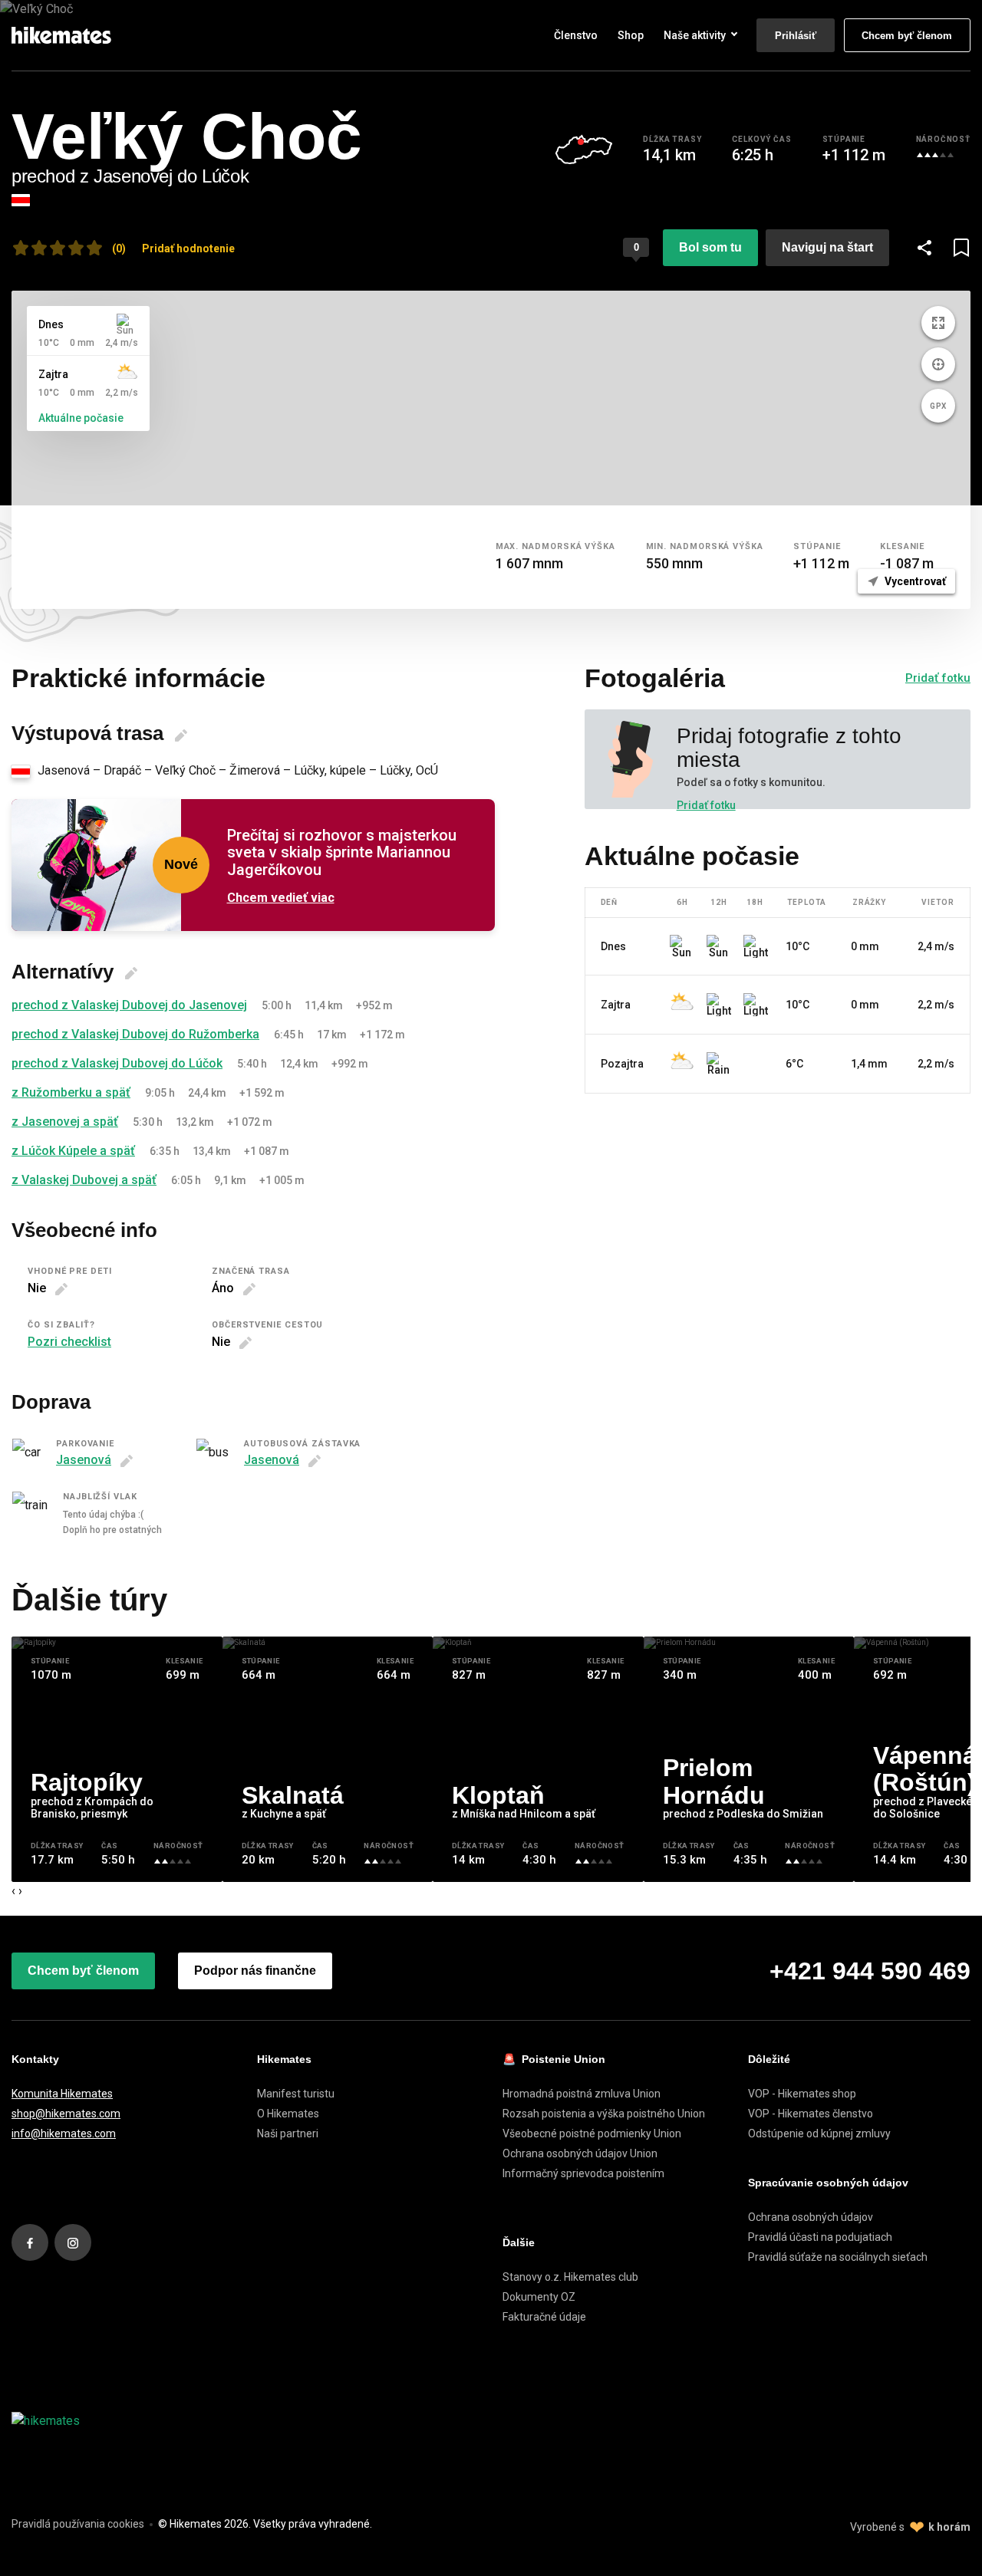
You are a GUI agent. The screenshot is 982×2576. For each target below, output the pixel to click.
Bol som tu (710, 247)
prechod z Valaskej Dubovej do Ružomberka (135, 1034)
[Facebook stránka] (30, 2242)
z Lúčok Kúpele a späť (73, 1151)
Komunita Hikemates (62, 2094)
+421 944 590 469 (870, 1971)
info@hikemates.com (64, 2134)
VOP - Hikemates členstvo (811, 2114)
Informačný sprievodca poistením (583, 2173)
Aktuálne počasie (81, 418)
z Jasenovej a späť (65, 1122)
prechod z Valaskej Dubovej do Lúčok (117, 1063)
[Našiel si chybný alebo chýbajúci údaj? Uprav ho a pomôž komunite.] (181, 735)
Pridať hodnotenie (188, 248)
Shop (631, 35)
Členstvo (576, 35)
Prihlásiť (796, 36)
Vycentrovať (914, 581)
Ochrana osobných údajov (811, 2217)
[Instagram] (73, 2242)
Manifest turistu (296, 2094)
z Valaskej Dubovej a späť (84, 1180)
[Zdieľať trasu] (924, 248)
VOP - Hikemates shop (802, 2094)
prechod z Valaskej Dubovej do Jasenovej (129, 1005)
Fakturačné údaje (544, 2317)
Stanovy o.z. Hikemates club (570, 2277)
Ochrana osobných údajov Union (580, 2153)
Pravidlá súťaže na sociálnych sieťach (838, 2257)
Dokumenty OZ (539, 2297)
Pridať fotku (938, 678)
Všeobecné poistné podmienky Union (592, 2134)
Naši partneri (288, 2134)
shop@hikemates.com (66, 2114)
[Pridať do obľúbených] (961, 248)
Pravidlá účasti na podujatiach (820, 2237)
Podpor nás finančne (255, 1971)
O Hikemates (288, 2114)
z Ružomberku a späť (71, 1092)
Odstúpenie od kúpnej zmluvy (819, 2134)
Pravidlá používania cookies (78, 2524)
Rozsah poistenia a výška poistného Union (604, 2114)
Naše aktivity (695, 35)
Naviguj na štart (827, 247)
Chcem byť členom (907, 36)
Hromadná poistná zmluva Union (582, 2094)
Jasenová (84, 1460)
